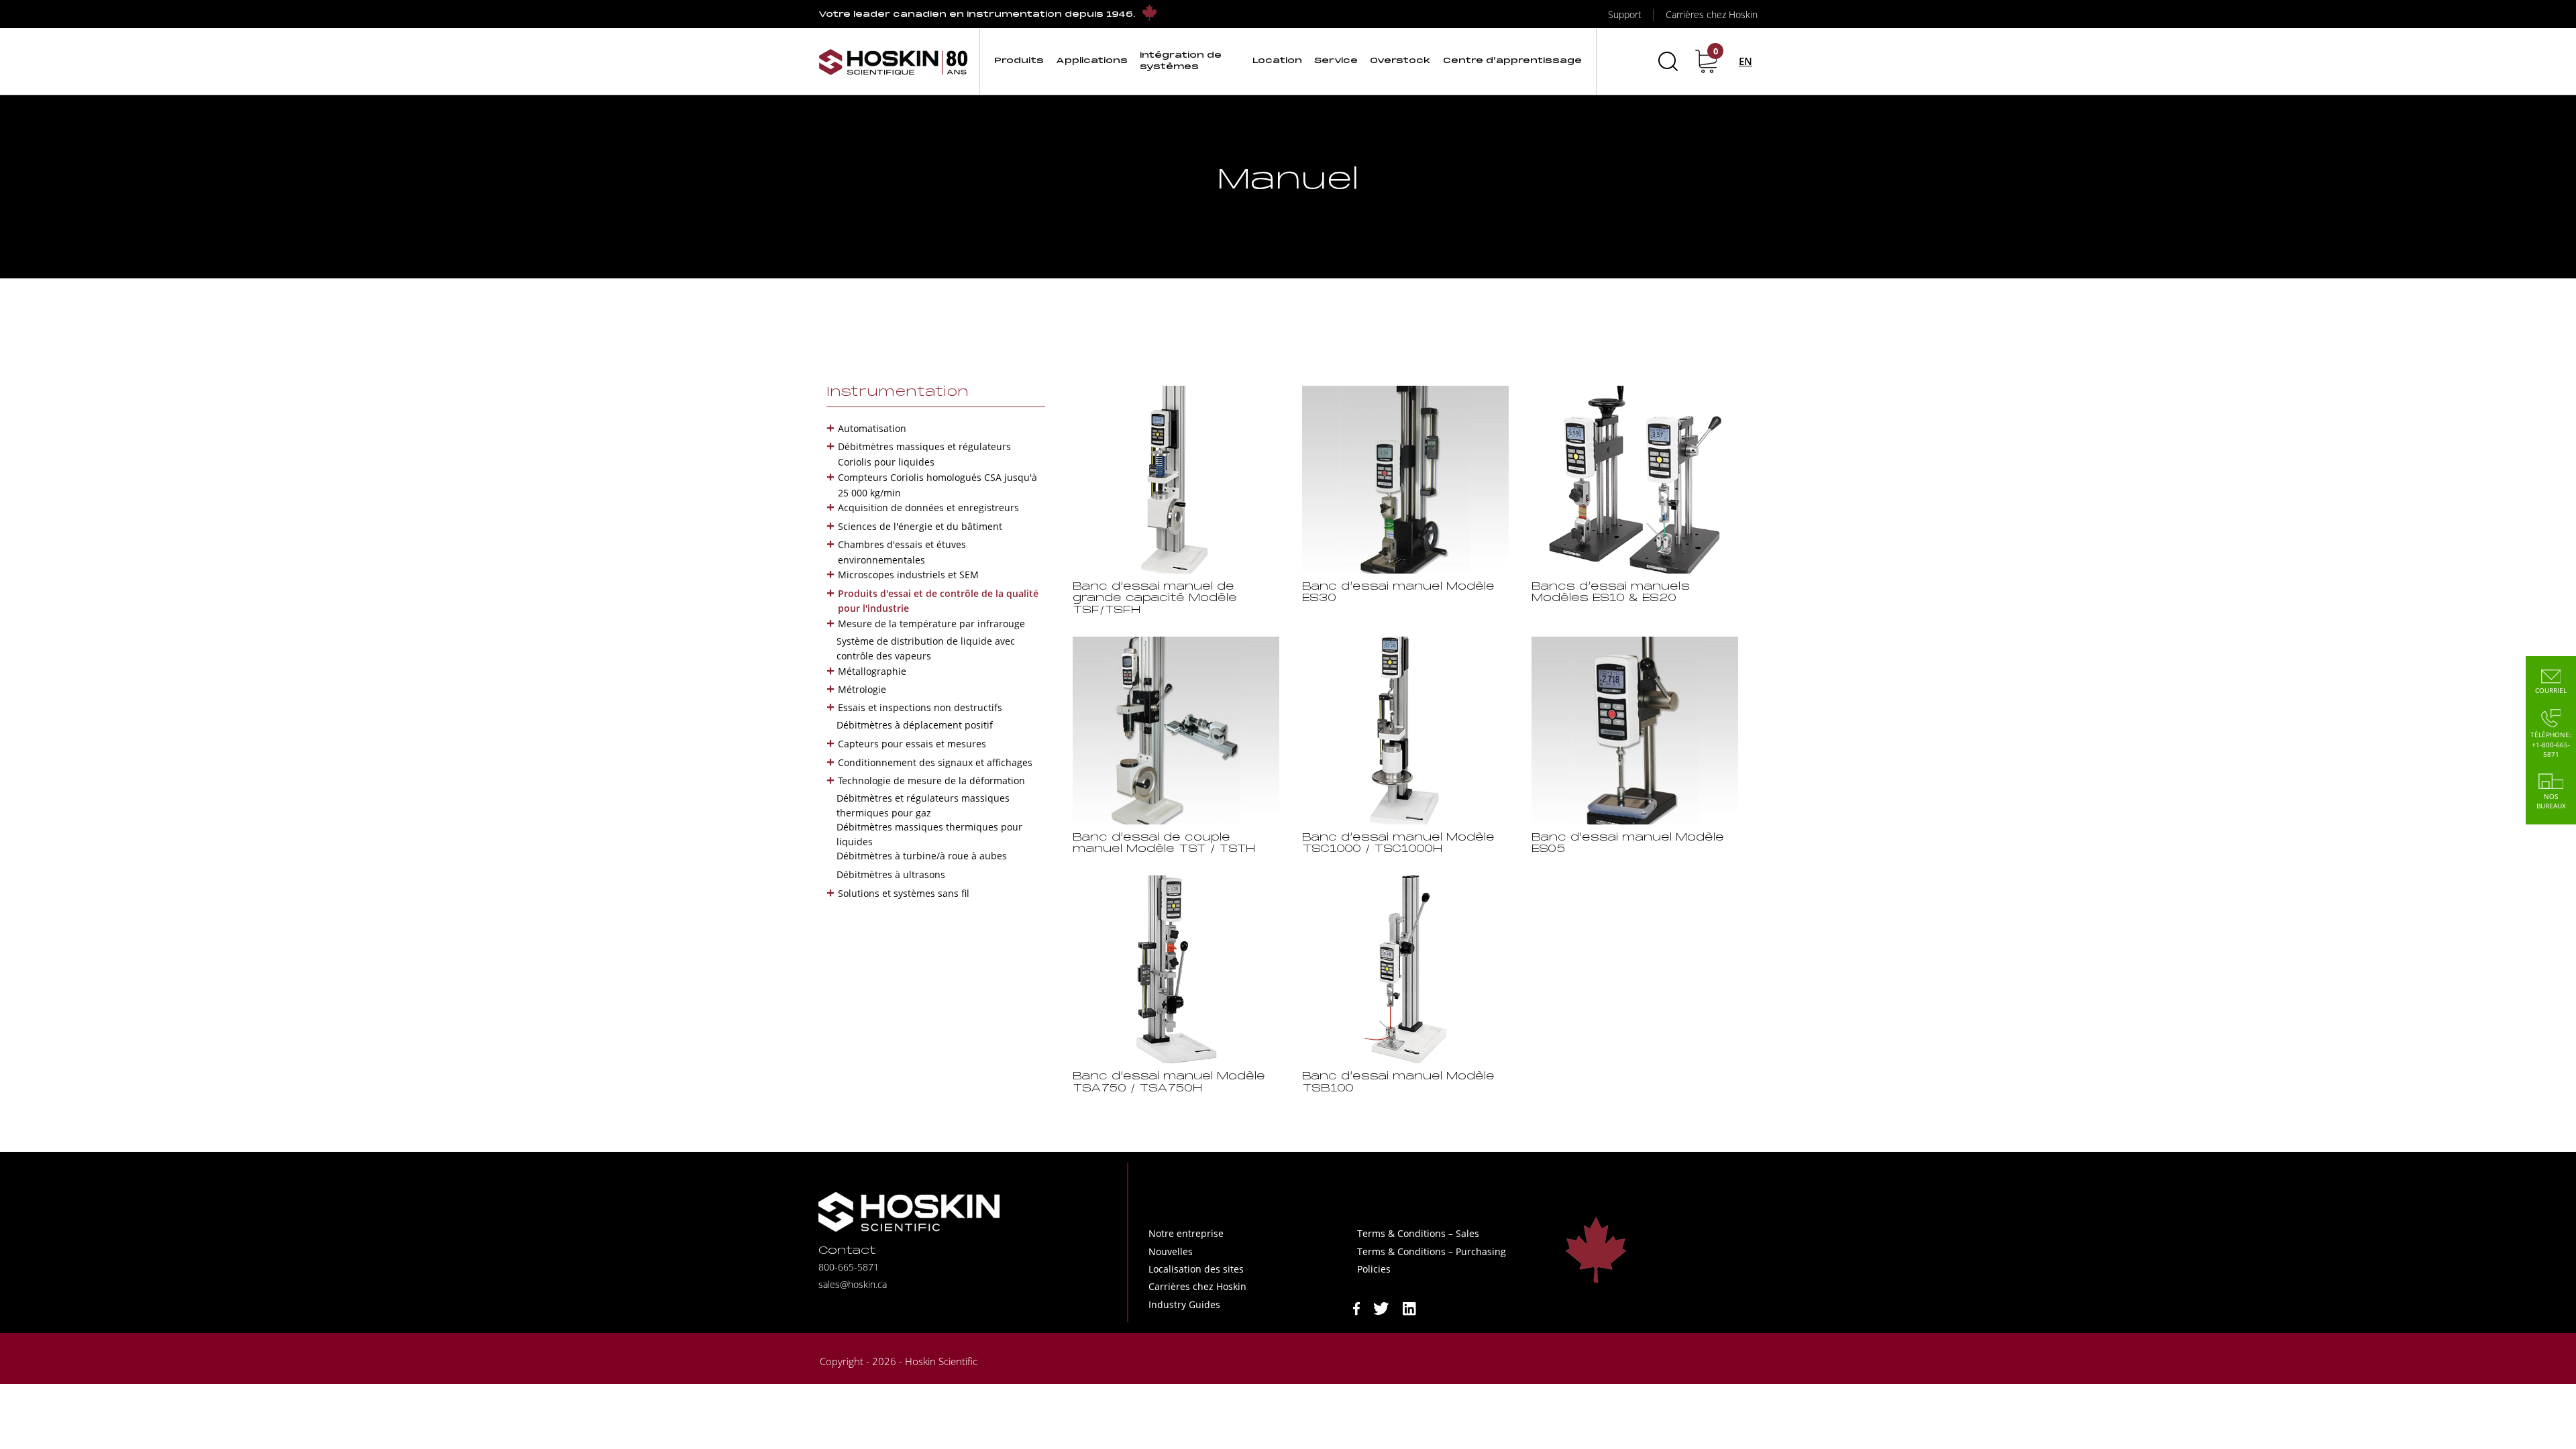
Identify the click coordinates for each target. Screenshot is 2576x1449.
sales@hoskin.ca (853, 1284)
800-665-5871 (849, 1267)
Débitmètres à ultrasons (891, 874)
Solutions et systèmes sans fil (904, 893)
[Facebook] (1356, 1307)
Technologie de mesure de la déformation (931, 781)
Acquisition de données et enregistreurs (928, 507)
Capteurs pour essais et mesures (912, 744)
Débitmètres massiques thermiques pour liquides (929, 834)
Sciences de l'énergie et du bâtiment (920, 526)
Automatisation (872, 428)
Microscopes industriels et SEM (908, 575)
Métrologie (862, 689)
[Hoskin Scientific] (894, 61)
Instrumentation (898, 392)
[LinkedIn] (1409, 1307)
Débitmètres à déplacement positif (915, 725)
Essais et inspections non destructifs (920, 707)
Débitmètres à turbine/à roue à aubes (922, 856)
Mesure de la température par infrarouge (931, 624)
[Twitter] (1381, 1307)
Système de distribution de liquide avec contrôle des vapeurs (926, 648)
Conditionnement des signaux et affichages (935, 762)
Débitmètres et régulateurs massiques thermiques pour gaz (923, 805)
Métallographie (872, 671)
